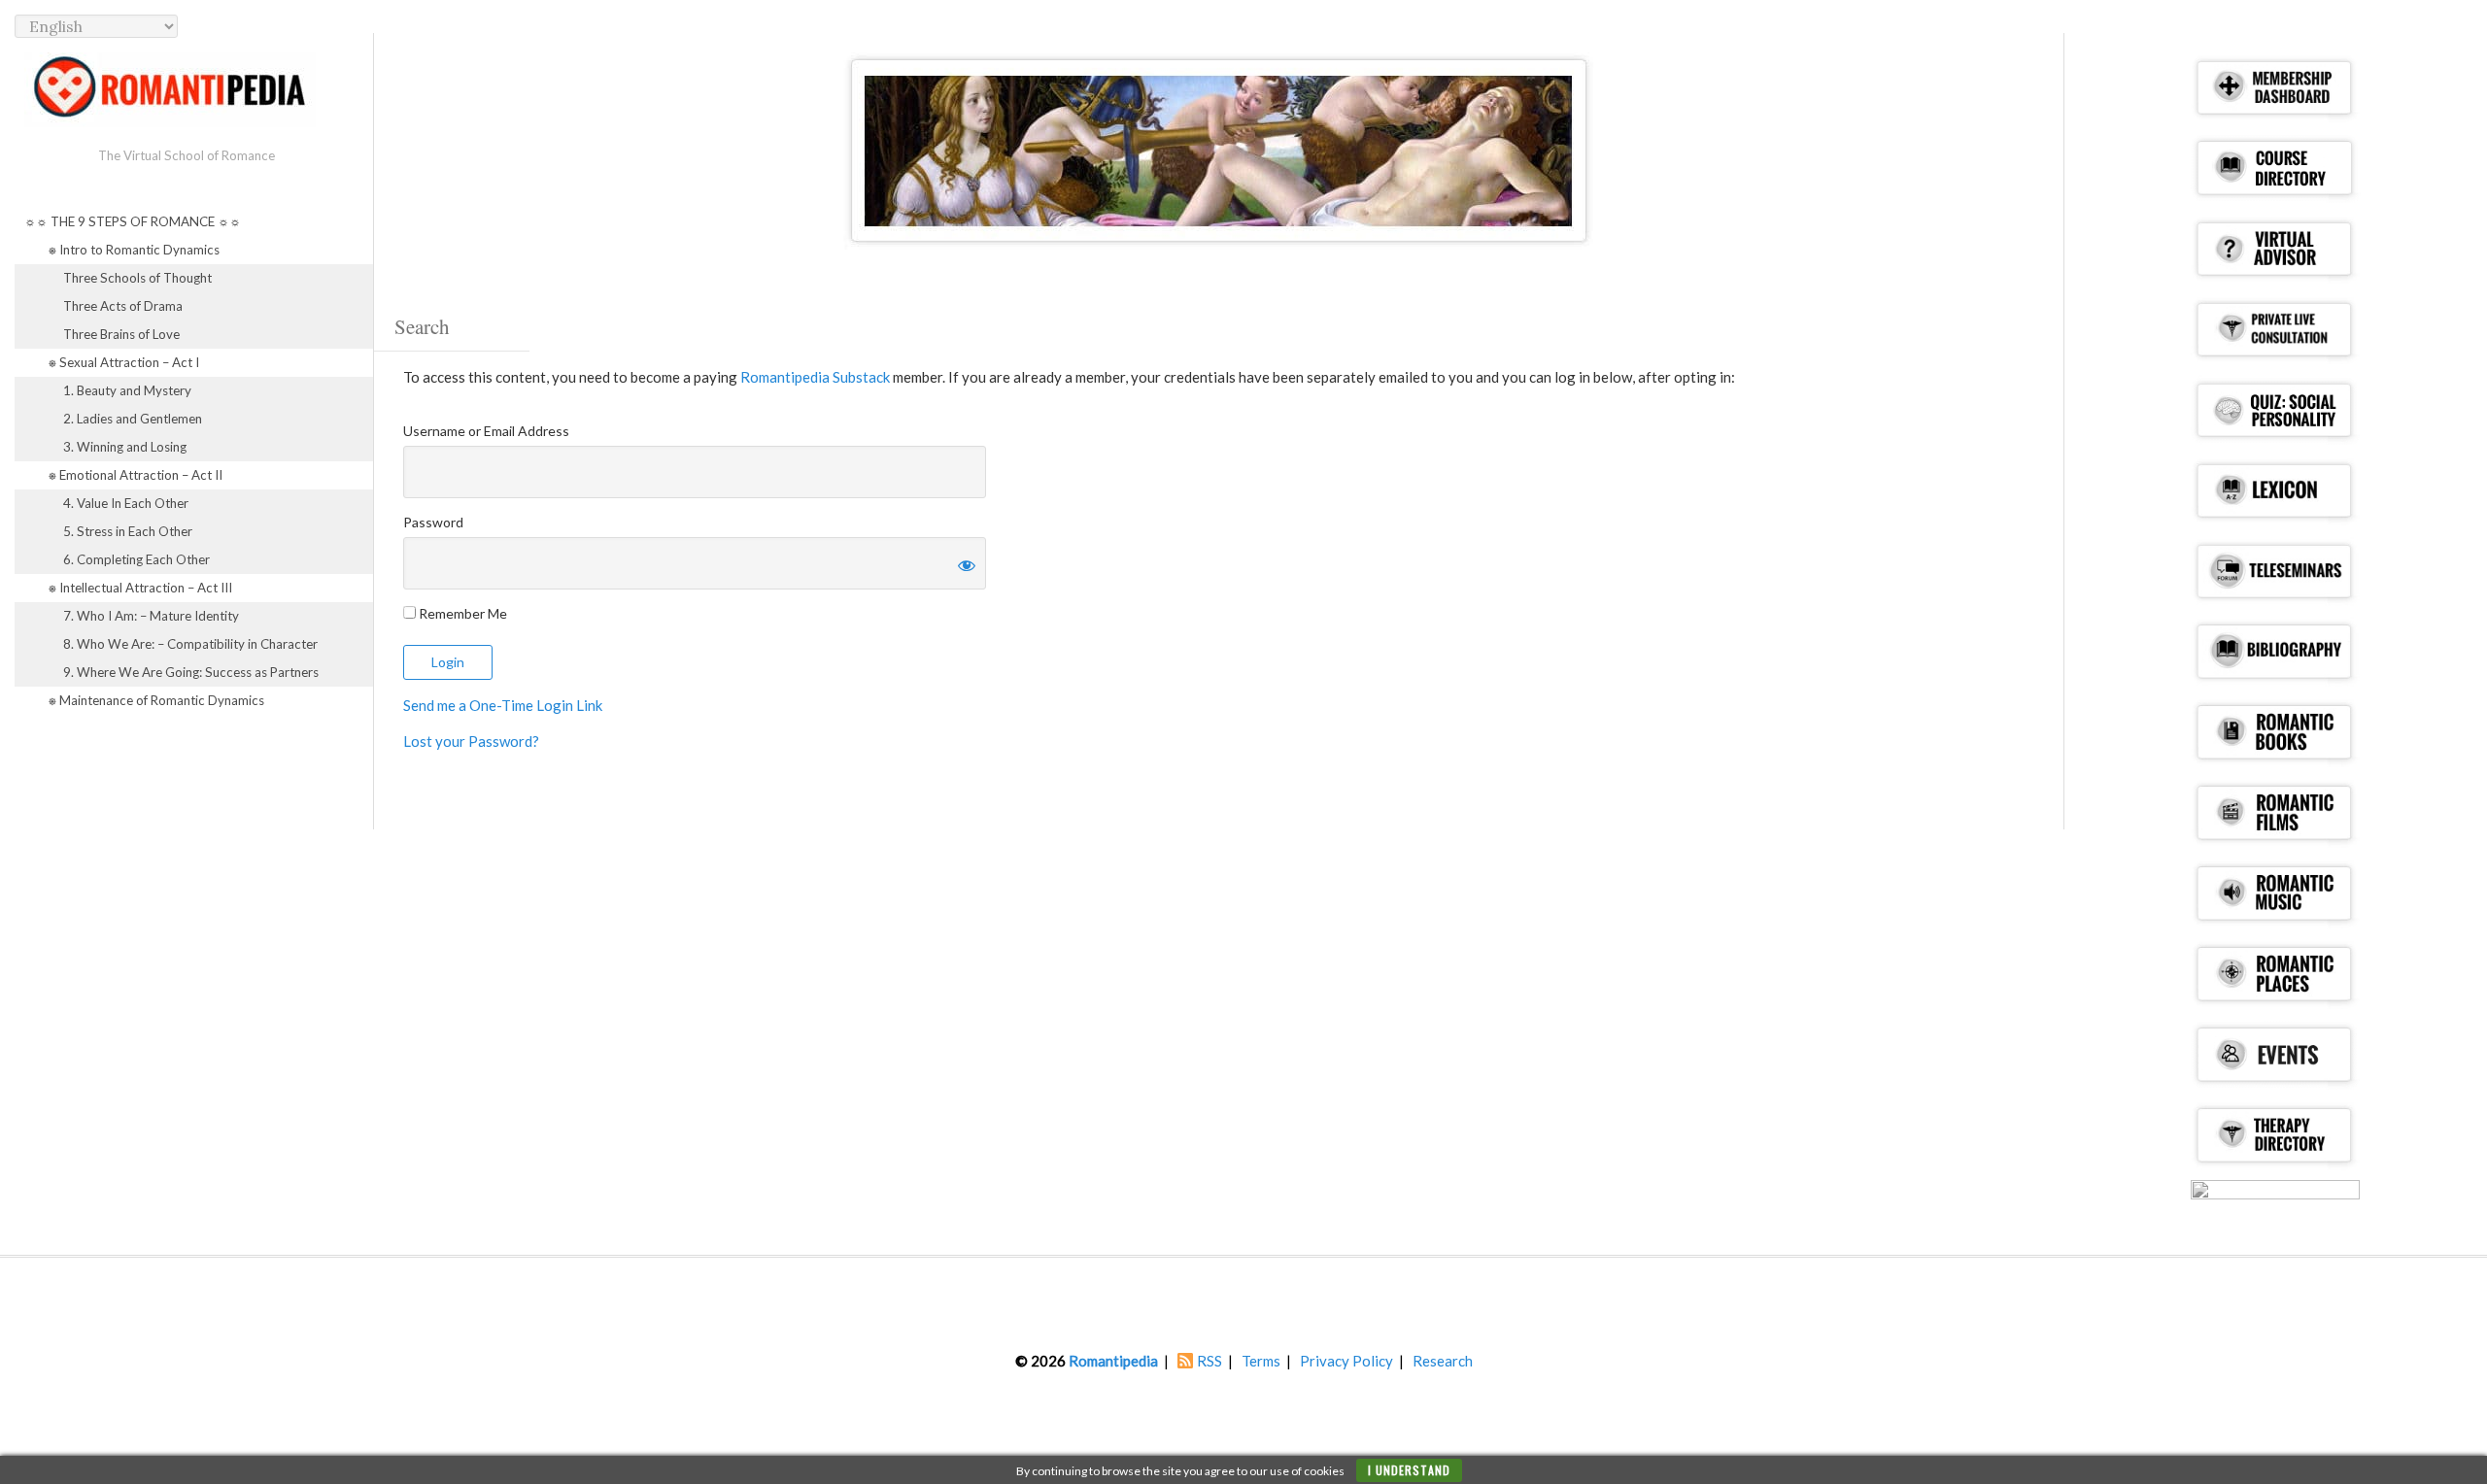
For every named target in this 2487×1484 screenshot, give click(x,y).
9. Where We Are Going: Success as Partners (191, 672)
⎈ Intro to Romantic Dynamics (134, 250)
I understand (1409, 1470)
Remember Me (461, 613)
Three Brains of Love (121, 334)
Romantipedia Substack (815, 377)
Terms (1261, 1361)
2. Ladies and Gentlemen (133, 419)
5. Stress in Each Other (128, 531)
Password (433, 522)
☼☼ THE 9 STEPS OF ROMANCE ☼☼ (133, 221)
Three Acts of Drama (123, 306)
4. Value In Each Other (126, 503)
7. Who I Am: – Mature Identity (151, 616)
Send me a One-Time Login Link (503, 705)
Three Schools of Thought (137, 278)
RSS (1209, 1361)
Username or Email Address (486, 431)
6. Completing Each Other (136, 559)
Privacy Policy (1346, 1361)
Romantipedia (1113, 1361)
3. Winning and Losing (125, 447)
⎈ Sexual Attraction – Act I (124, 362)
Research (1443, 1361)
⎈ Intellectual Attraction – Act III (140, 588)
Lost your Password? (471, 741)
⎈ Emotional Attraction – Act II (136, 475)
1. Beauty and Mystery (127, 390)
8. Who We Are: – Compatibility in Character (190, 644)
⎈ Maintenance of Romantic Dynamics (156, 700)
